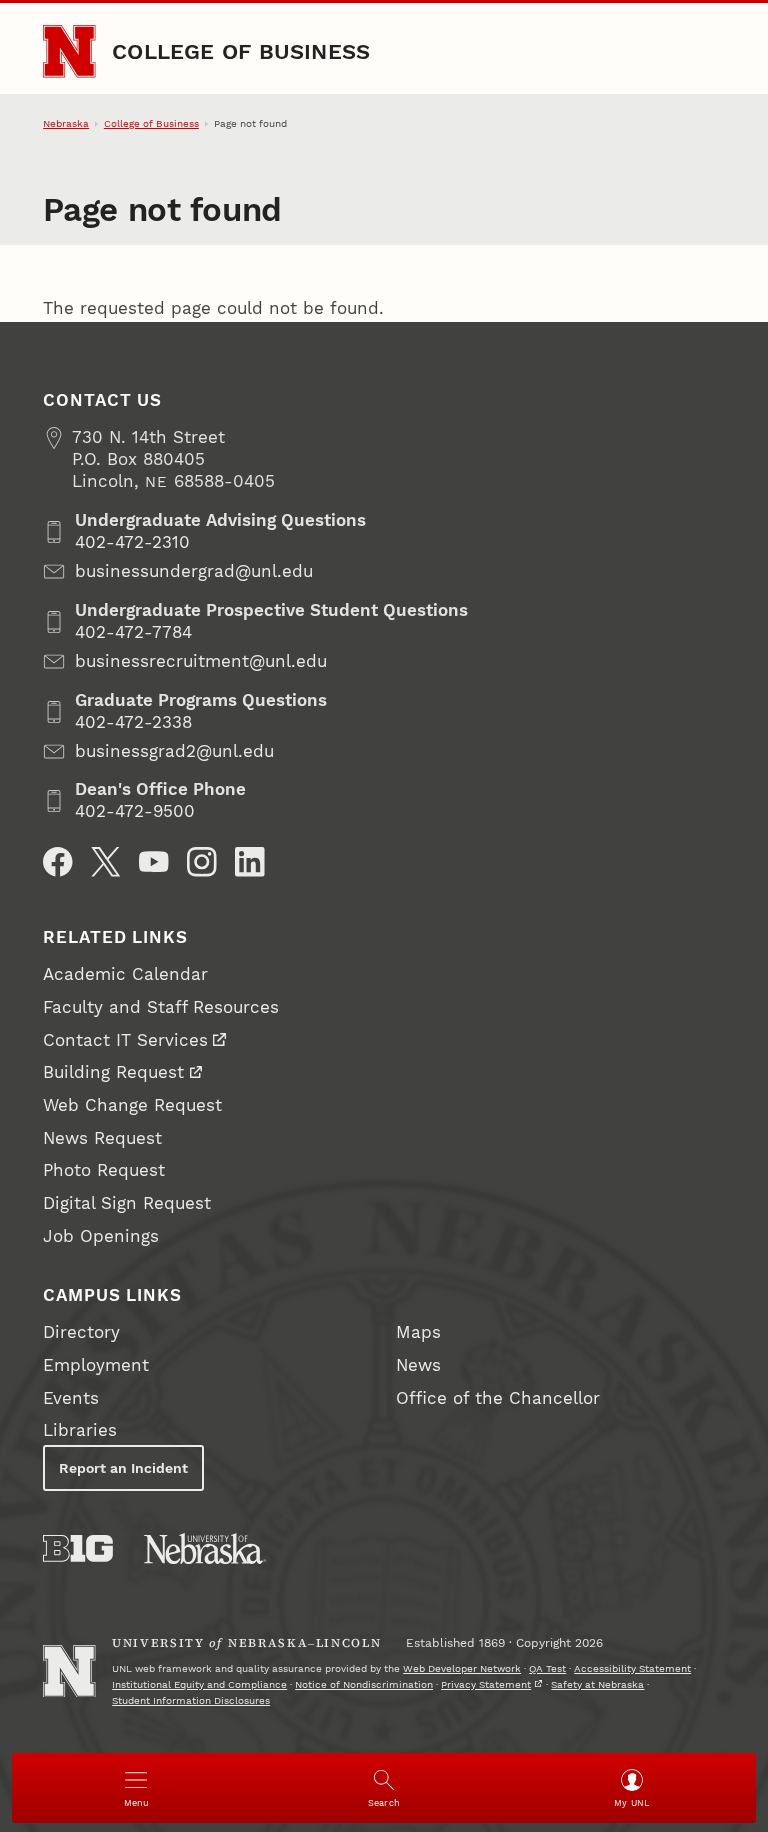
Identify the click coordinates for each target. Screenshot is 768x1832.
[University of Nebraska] (205, 1548)
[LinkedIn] (250, 862)
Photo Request (104, 1170)
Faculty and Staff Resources (161, 1007)
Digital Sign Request (127, 1203)
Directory (81, 1332)
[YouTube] (154, 862)
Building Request (113, 1072)
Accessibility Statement (632, 1668)
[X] (106, 862)
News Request (102, 1138)
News (418, 1365)
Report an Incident (123, 1468)
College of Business (241, 51)
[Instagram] (202, 862)
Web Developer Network (462, 1668)
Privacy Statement (486, 1684)
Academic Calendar (125, 974)
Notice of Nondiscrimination (364, 1684)
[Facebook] (58, 862)
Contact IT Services (125, 1040)
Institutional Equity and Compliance (199, 1684)
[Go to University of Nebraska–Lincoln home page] (69, 51)
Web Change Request (132, 1105)
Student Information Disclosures (191, 1700)
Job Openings (101, 1236)
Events (71, 1398)
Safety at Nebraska (597, 1684)
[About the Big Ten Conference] (78, 1548)
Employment (96, 1365)
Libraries (80, 1430)
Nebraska (66, 123)
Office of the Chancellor (498, 1398)
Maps (418, 1332)
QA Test (547, 1668)
